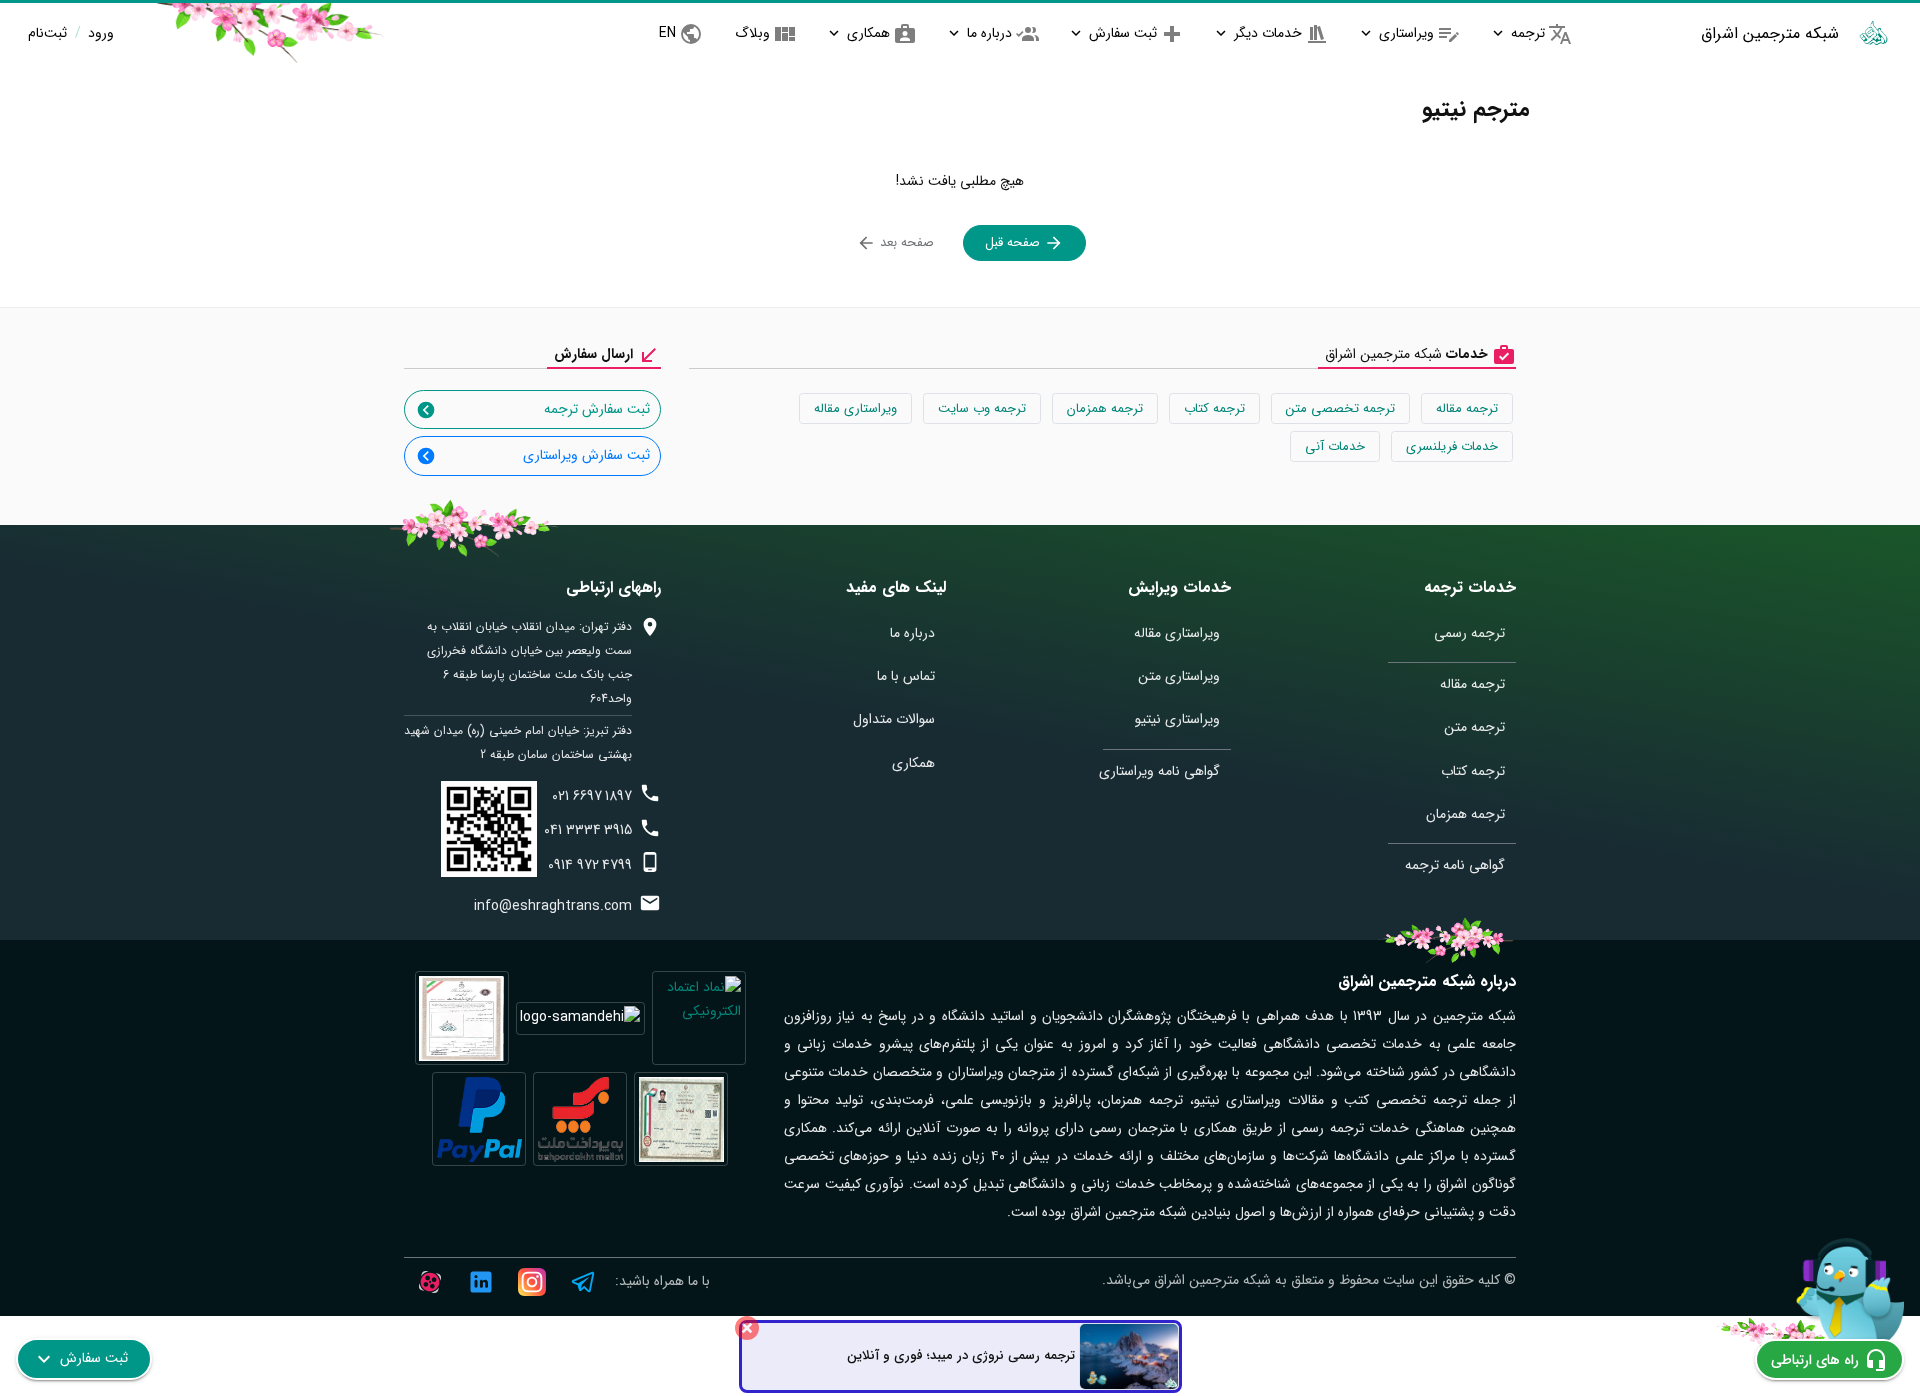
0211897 (592, 796)
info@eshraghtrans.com (553, 906)
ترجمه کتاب (1214, 408)
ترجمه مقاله (1467, 408)
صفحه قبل (1014, 242)
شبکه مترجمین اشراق (1770, 33)
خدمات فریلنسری (1452, 446)
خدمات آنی (1335, 446)
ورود (99, 33)
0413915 (588, 830)
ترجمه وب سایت (982, 408)
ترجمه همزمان (1105, 408)
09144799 (590, 865)
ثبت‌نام (47, 33)
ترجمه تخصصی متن (1340, 408)
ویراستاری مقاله (855, 408)
